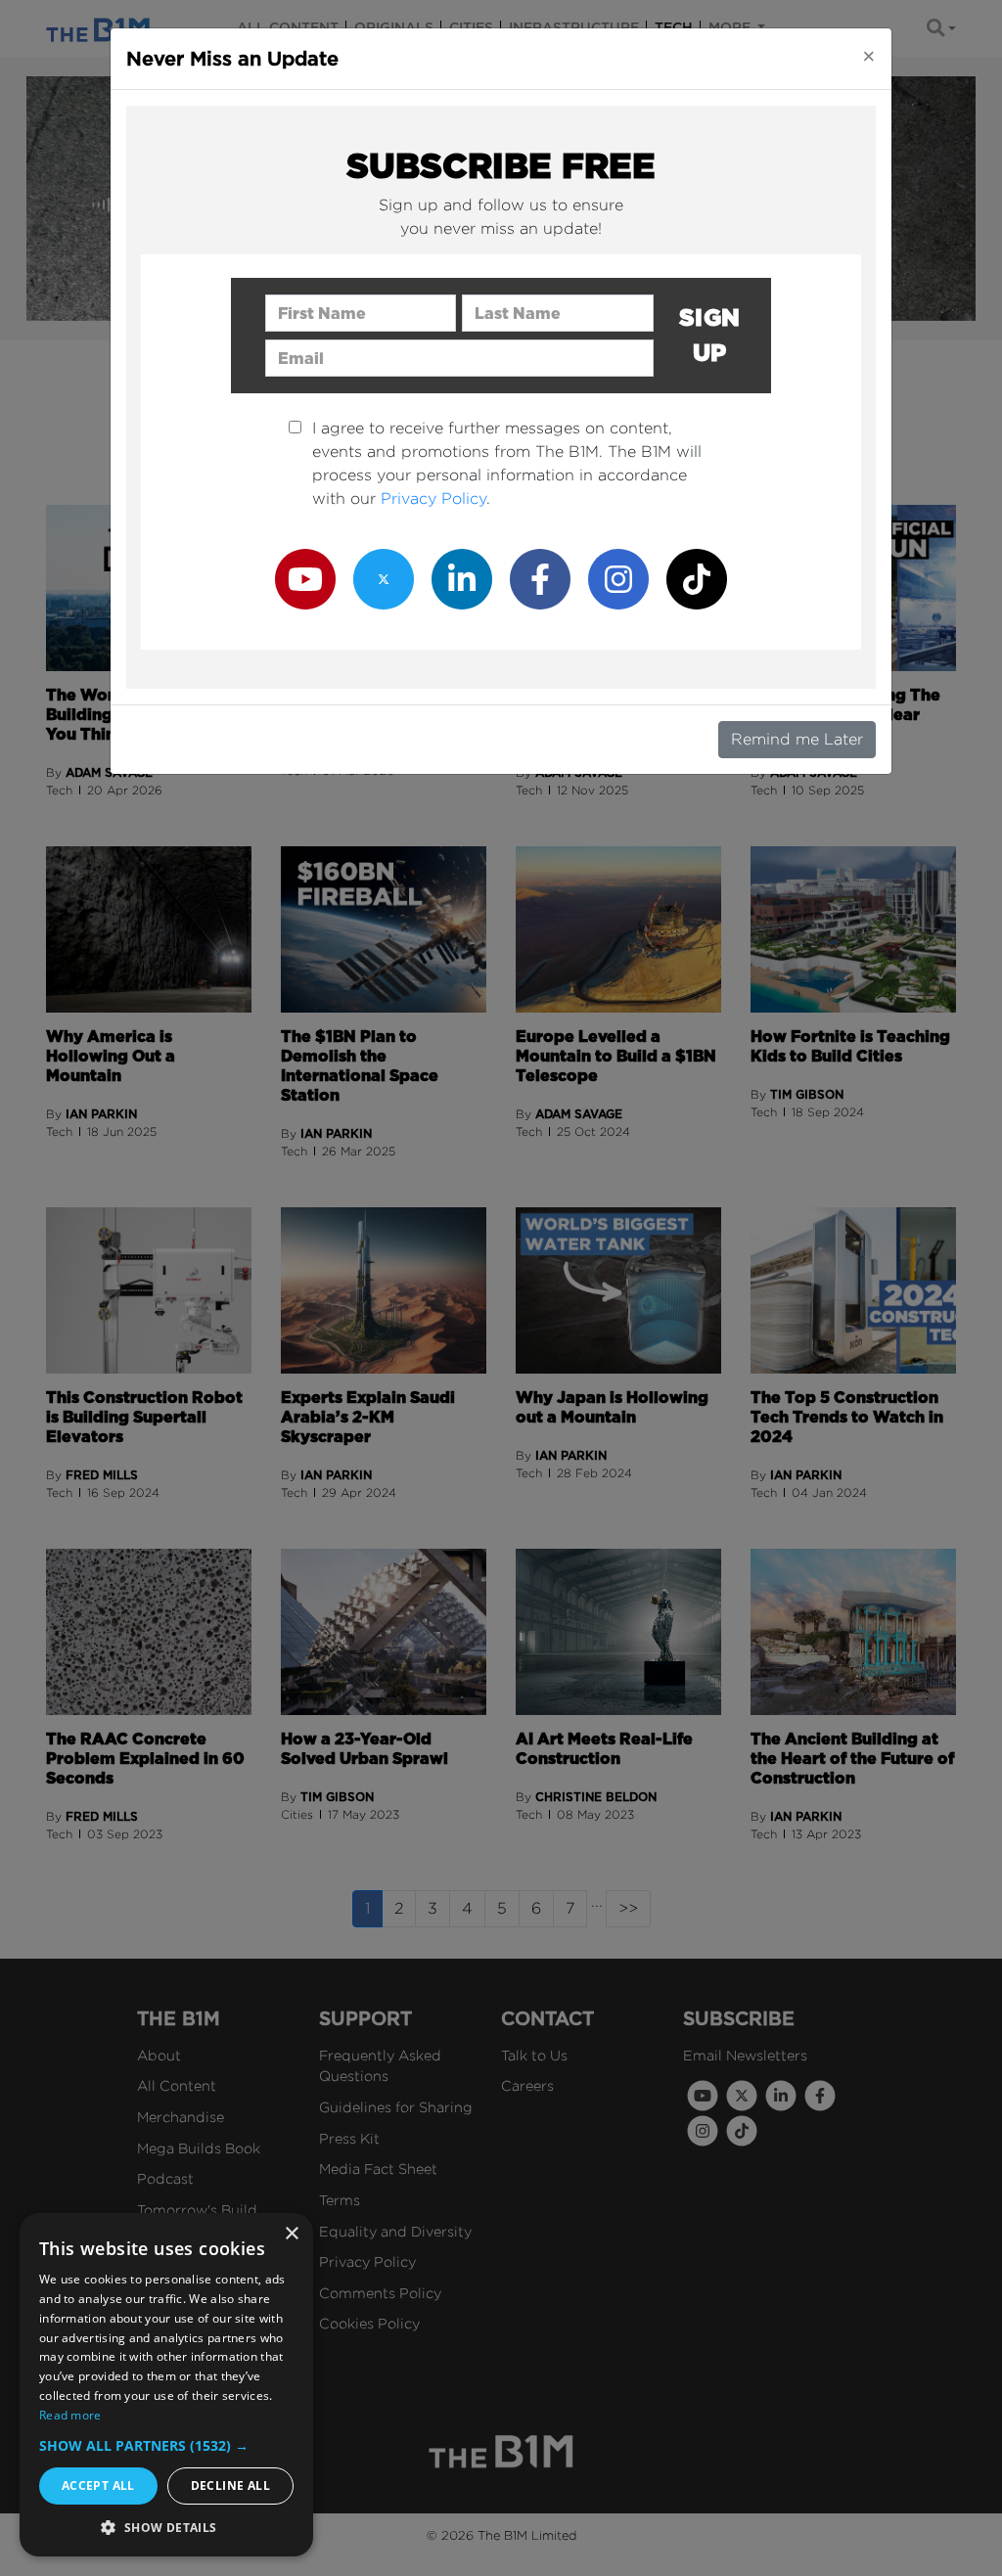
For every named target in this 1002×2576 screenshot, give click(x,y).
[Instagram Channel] (618, 578)
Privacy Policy (433, 498)
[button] (166, 2445)
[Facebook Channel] (540, 578)
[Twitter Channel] (384, 578)
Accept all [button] (98, 2486)
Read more (70, 2415)
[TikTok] (697, 578)
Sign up (710, 335)
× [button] (291, 2234)
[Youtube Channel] (305, 578)
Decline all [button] (230, 2486)
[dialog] (166, 2385)
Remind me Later (797, 739)
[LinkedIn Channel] (462, 578)
